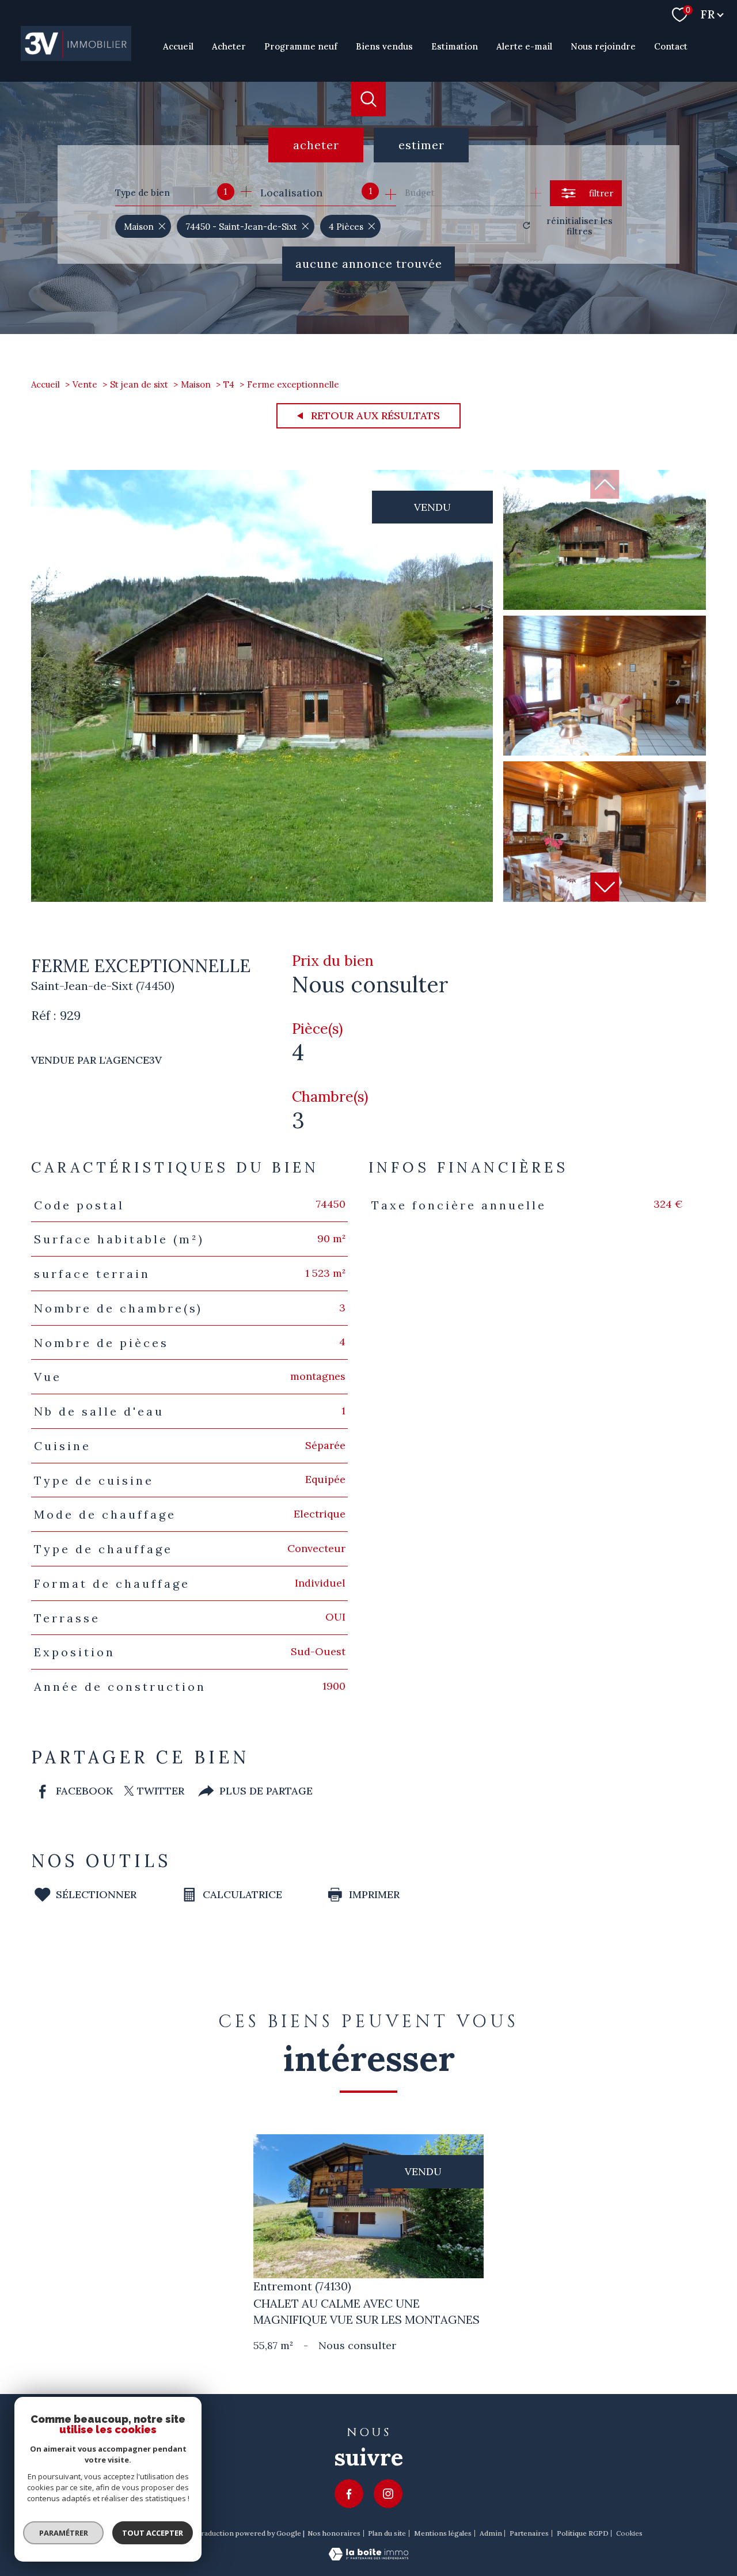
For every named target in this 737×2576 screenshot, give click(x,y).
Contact (671, 46)
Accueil (178, 46)
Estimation (455, 46)
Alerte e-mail (524, 46)
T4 (229, 384)
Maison (196, 384)
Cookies (629, 2533)
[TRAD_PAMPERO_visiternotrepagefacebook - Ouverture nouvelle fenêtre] (349, 2494)
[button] (605, 887)
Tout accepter (153, 2533)
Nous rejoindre (603, 46)
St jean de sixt (139, 384)
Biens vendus (384, 46)
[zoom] (262, 898)
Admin (491, 2533)
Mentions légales (443, 2533)
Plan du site (387, 2533)
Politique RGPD (583, 2533)
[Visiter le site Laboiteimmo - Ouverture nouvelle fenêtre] (368, 2557)
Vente (85, 384)
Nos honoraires (334, 2533)
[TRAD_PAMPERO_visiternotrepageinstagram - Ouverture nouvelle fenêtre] (388, 2494)
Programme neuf (301, 46)
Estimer (421, 145)
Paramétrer (64, 2533)
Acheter (229, 46)
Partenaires (529, 2533)
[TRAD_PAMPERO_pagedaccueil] (76, 57)
